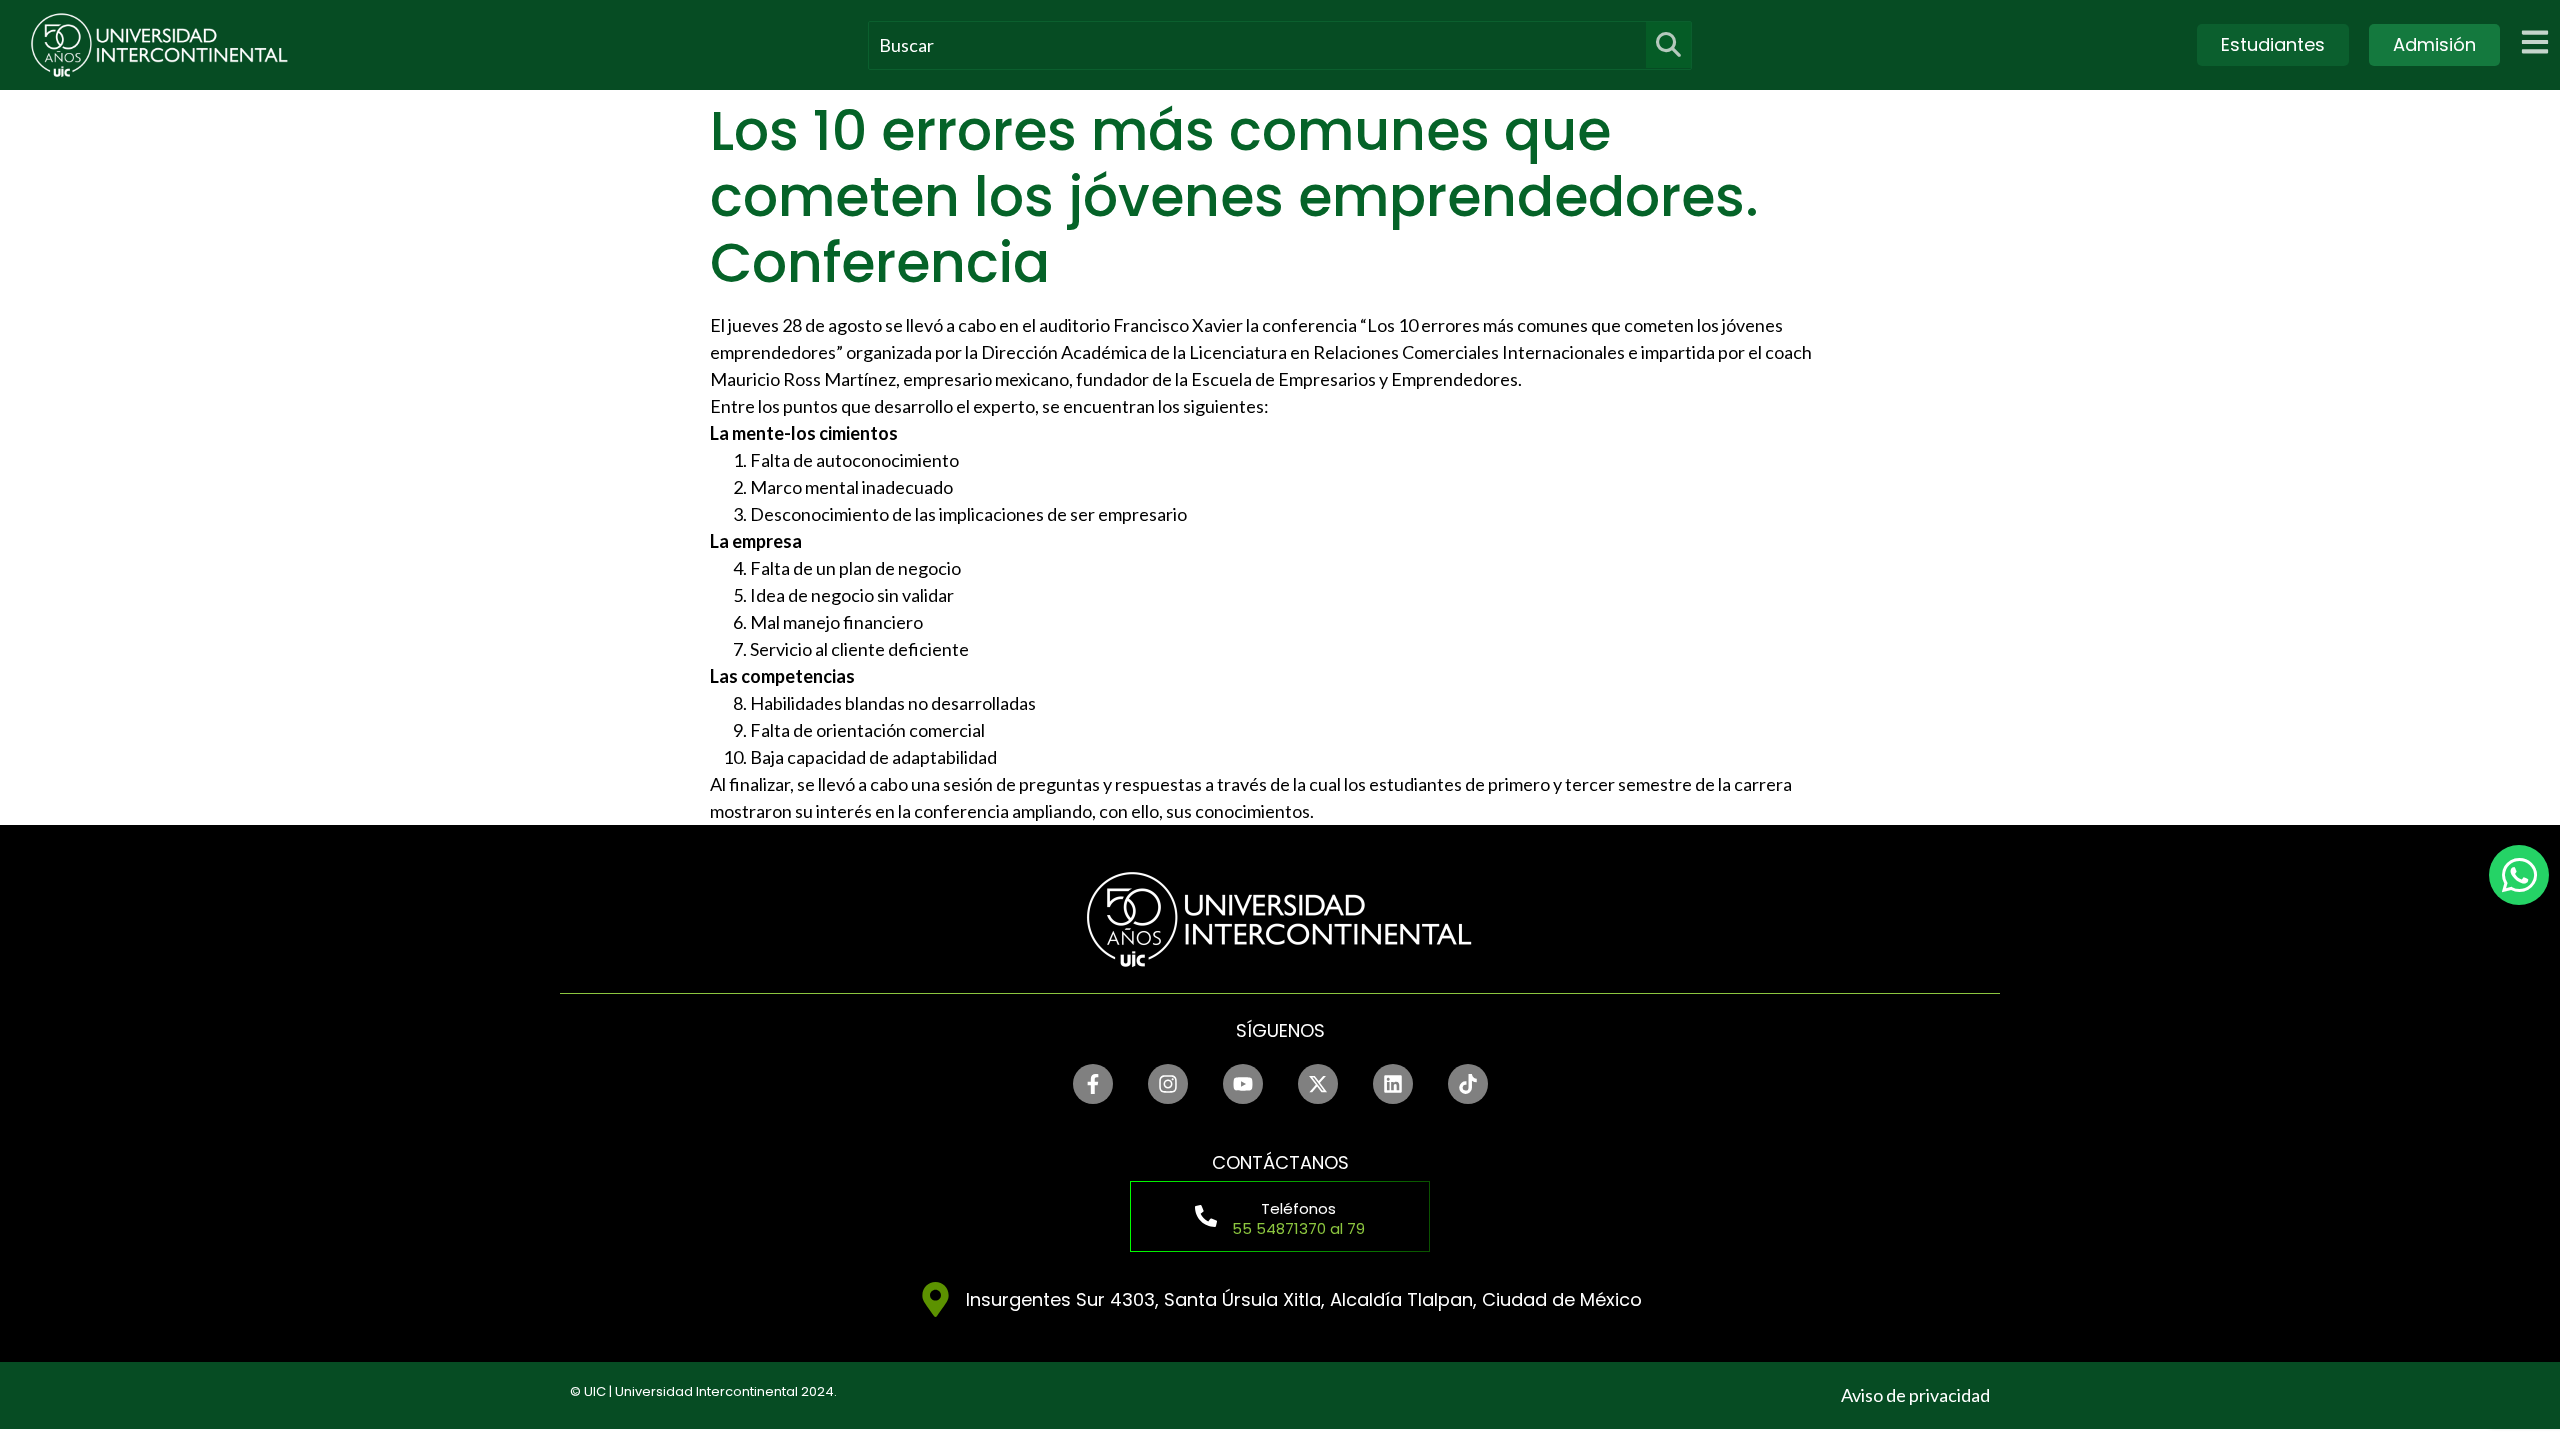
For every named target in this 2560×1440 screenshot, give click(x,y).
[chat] (2519, 875)
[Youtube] (1243, 1084)
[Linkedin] (1393, 1084)
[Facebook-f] (1093, 1084)
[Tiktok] (1468, 1084)
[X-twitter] (1318, 1084)
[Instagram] (1168, 1084)
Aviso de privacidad (1915, 1395)
